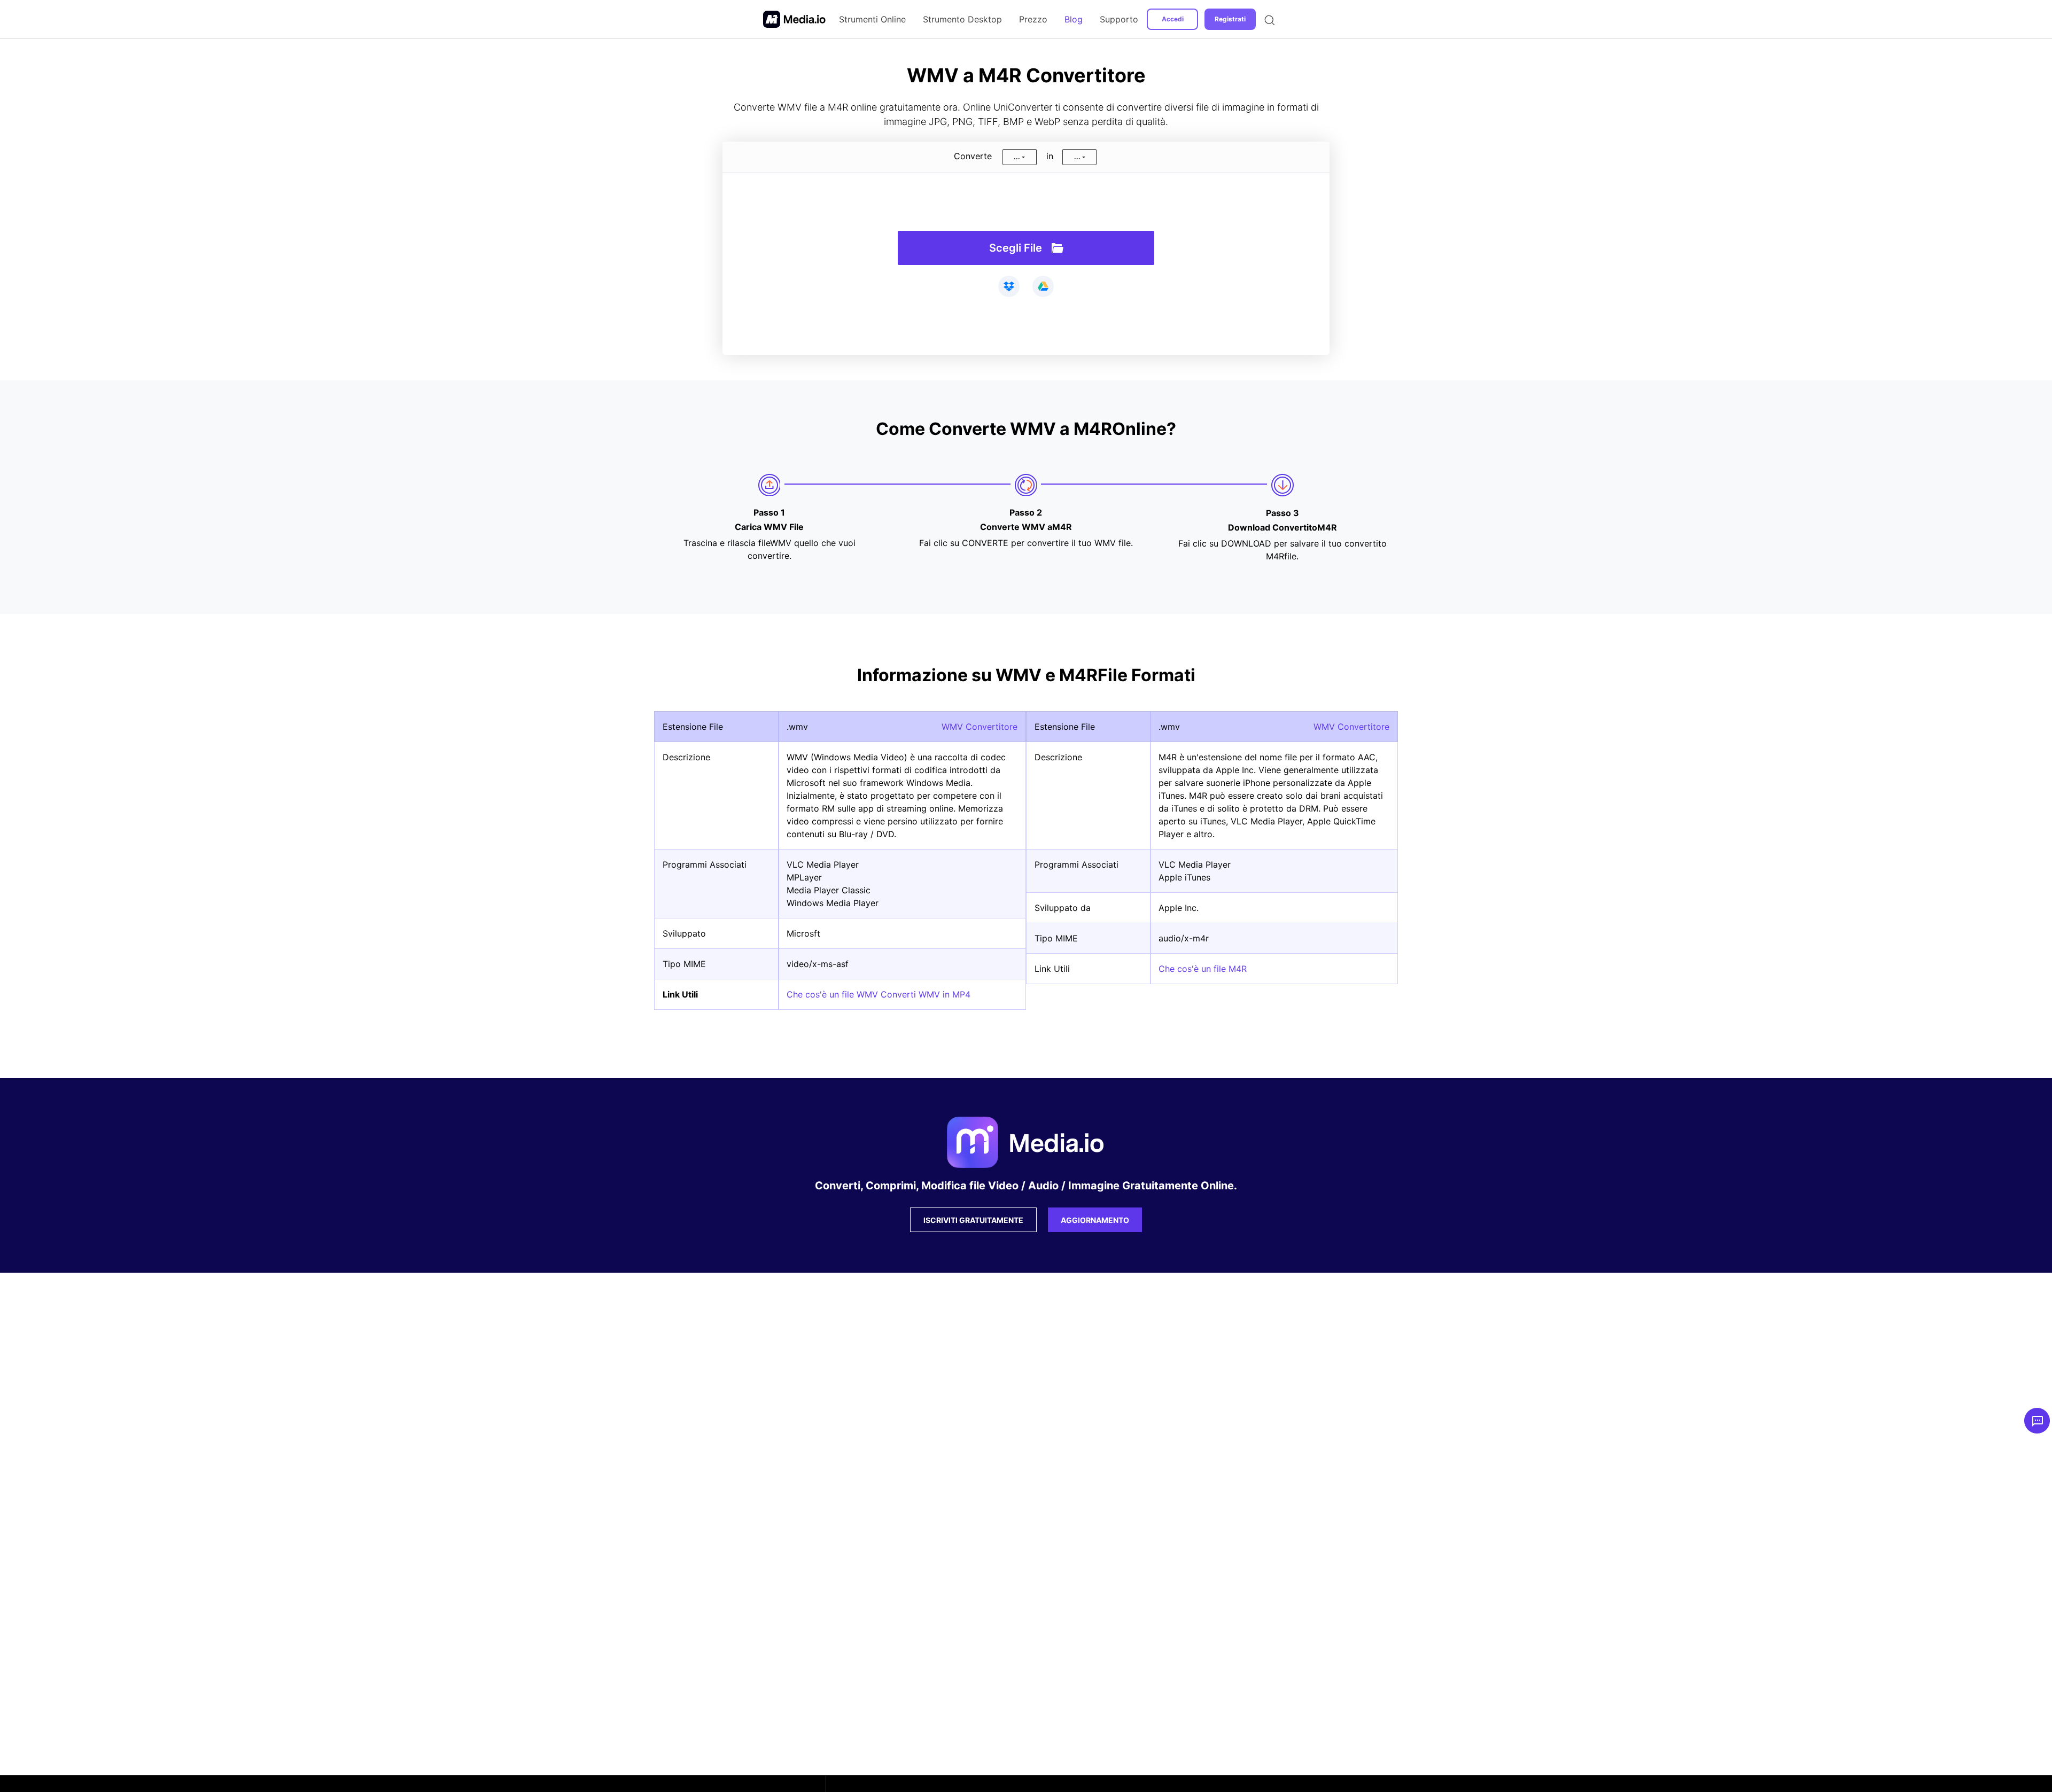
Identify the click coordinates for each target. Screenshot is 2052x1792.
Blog (1074, 19)
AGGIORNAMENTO (1095, 1220)
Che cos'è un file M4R (1203, 969)
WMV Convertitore (980, 727)
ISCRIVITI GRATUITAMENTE (973, 1220)
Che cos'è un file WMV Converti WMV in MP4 (879, 994)
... (1017, 157)
